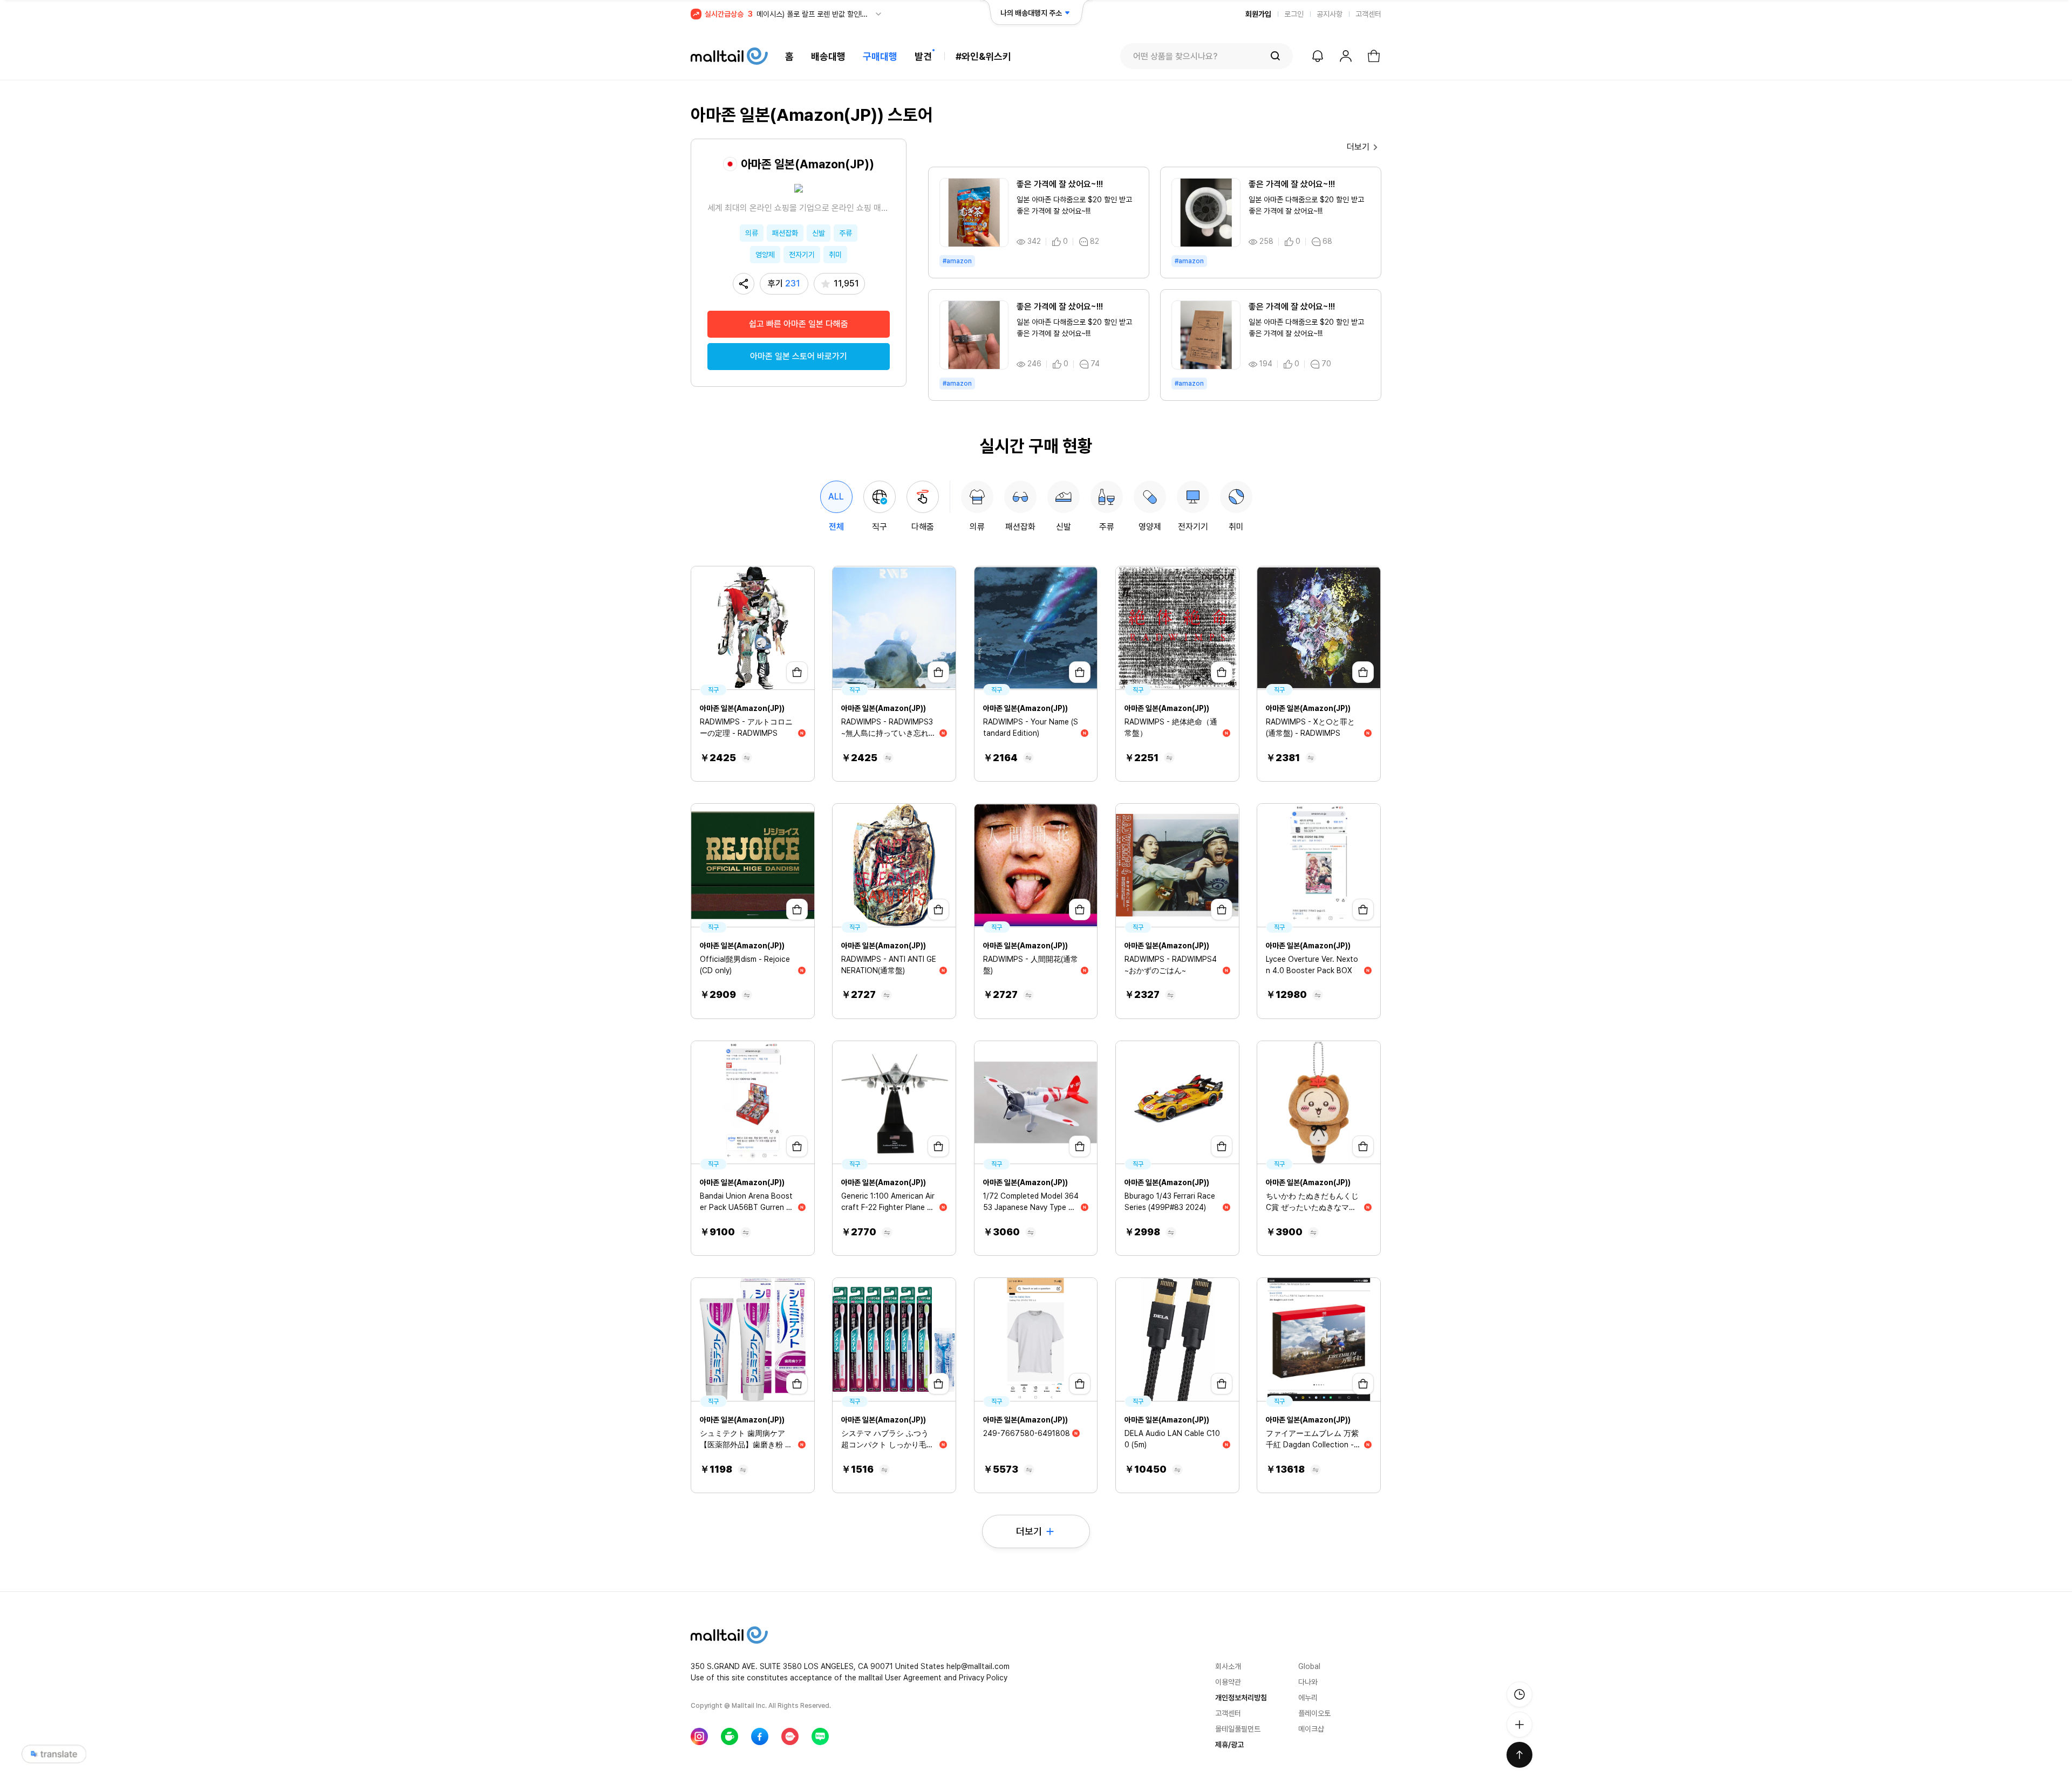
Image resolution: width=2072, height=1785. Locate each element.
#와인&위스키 (983, 56)
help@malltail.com (978, 1666)
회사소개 (1228, 1666)
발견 (923, 56)
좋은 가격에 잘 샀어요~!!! (1060, 184)
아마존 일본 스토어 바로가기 (799, 356)
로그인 (1294, 14)
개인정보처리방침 (1241, 1698)
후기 (784, 283)
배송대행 (828, 56)
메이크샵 (1311, 1729)
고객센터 (1368, 14)
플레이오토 (1314, 1713)
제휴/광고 (1229, 1745)
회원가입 (1258, 14)
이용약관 (1228, 1682)
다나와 (1308, 1682)
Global (1309, 1666)
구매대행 (880, 56)
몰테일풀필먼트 (1238, 1729)
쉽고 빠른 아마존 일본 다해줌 (799, 324)
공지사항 (1330, 14)
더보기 (1358, 147)
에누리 (1308, 1698)
